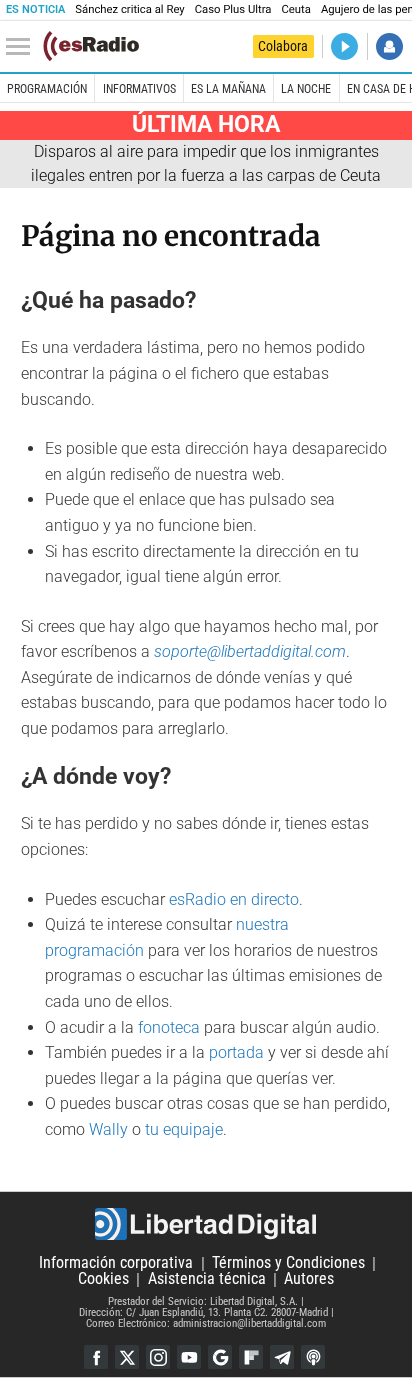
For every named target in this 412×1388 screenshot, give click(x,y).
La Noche (306, 89)
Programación (47, 89)
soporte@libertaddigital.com (250, 651)
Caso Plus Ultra (233, 9)
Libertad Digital (206, 1224)
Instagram (158, 1357)
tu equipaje (184, 1129)
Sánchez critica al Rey (129, 9)
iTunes (313, 1357)
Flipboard (251, 1357)
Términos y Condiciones (288, 1263)
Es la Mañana (228, 89)
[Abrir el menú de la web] (23, 47)
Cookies (103, 1279)
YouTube (189, 1357)
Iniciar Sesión (389, 46)
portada (236, 1052)
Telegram (282, 1357)
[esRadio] (91, 46)
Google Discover (220, 1357)
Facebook (96, 1357)
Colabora (283, 46)
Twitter (127, 1357)
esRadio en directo (234, 899)
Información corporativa (116, 1263)
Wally (108, 1129)
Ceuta (295, 9)
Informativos (139, 89)
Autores (309, 1279)
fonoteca (169, 1027)
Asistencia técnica (207, 1279)
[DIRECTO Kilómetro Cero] (344, 46)
